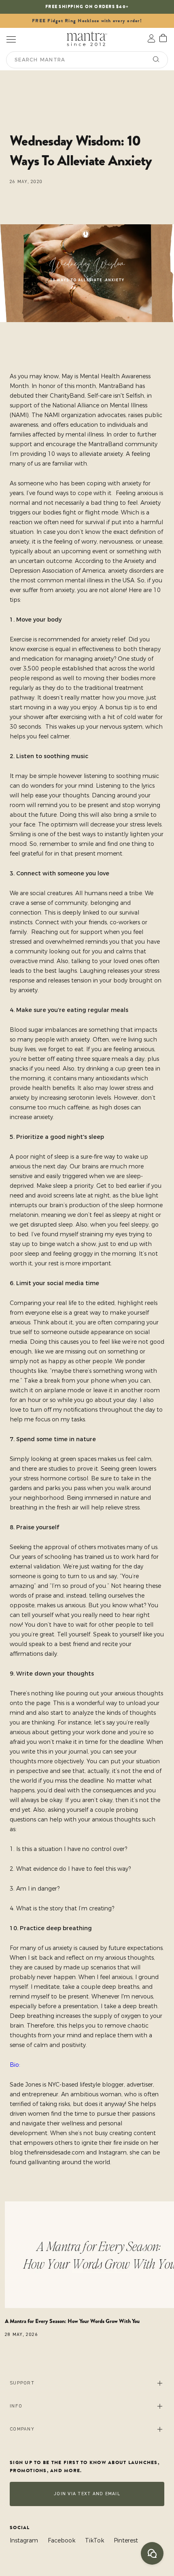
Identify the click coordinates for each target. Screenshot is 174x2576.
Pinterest (126, 2540)
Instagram (24, 2540)
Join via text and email (87, 2494)
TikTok (94, 2540)
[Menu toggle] (11, 39)
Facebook (62, 2540)
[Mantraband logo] (87, 39)
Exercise (21, 639)
